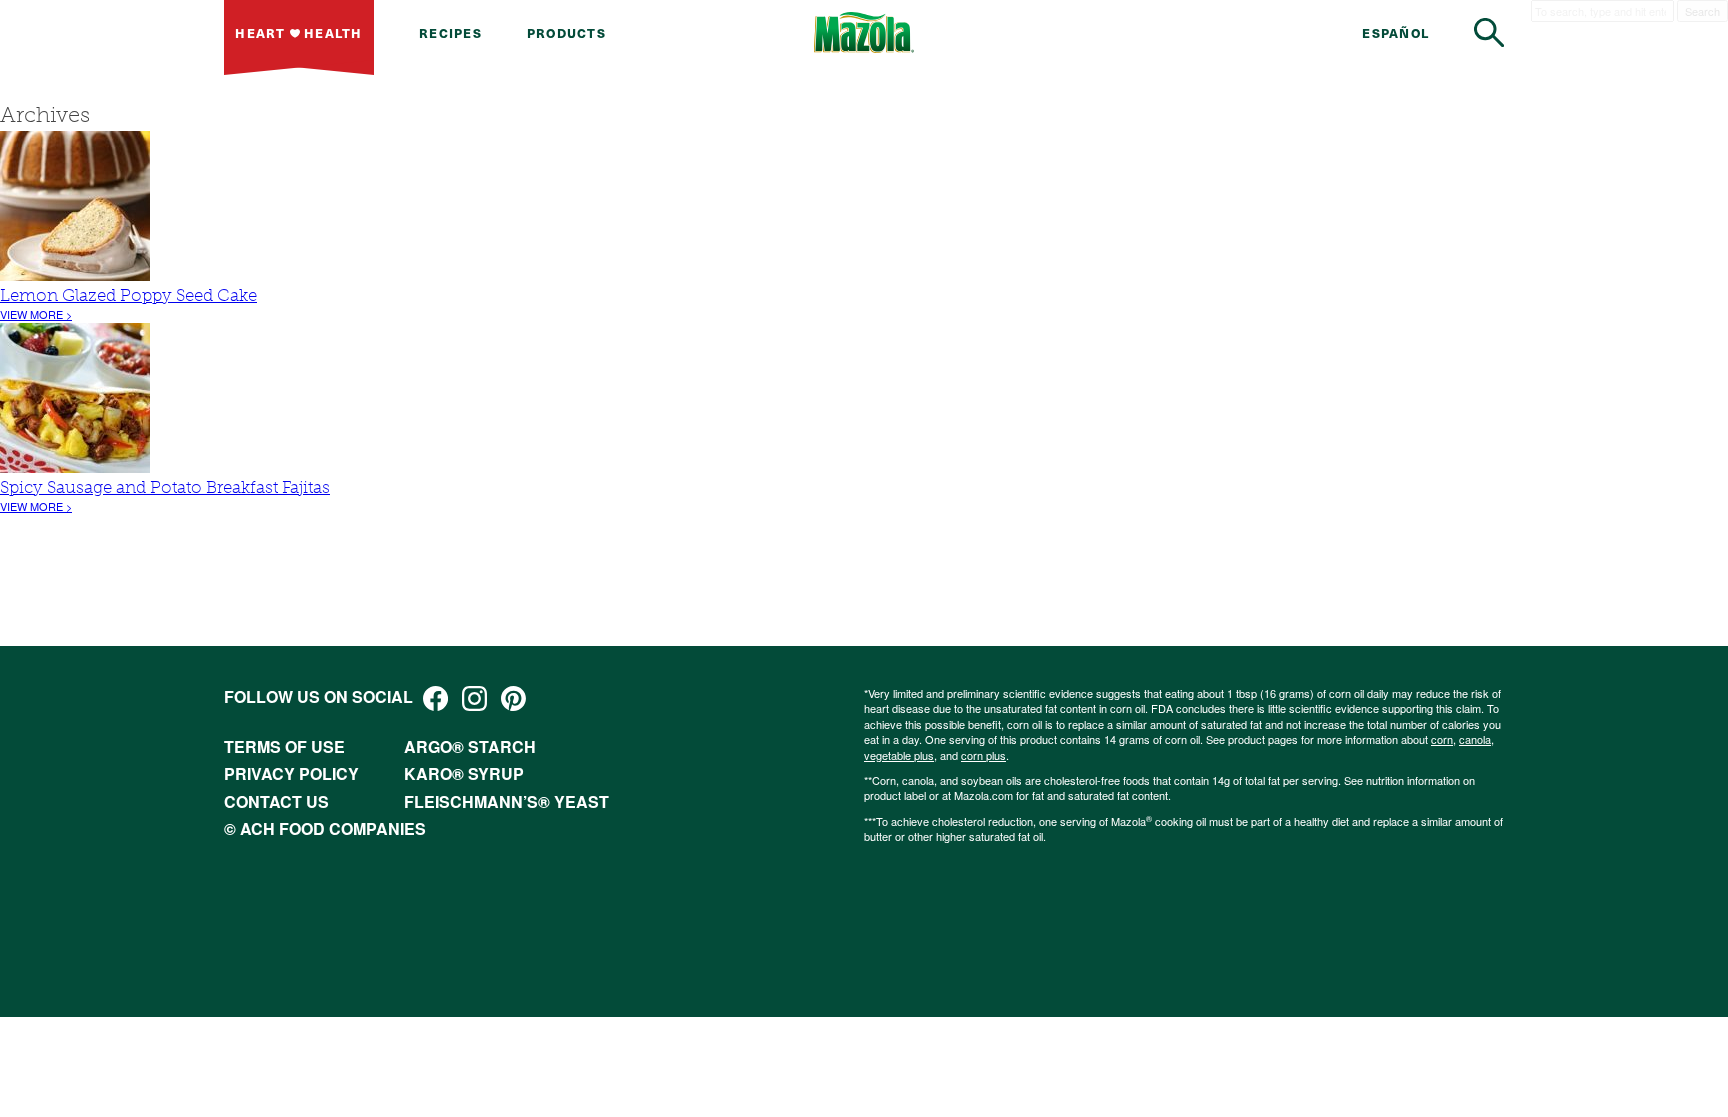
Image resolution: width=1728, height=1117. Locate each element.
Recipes (450, 32)
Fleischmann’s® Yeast (506, 801)
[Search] (1489, 32)
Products (566, 32)
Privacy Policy (291, 773)
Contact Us (276, 801)
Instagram (474, 698)
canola (1475, 739)
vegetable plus (899, 755)
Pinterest (513, 698)
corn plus (983, 755)
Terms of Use (284, 746)
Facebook (435, 698)
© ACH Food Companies (325, 828)
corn (1442, 739)
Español (1395, 32)
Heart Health (298, 32)
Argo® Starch (470, 746)
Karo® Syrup (464, 773)
